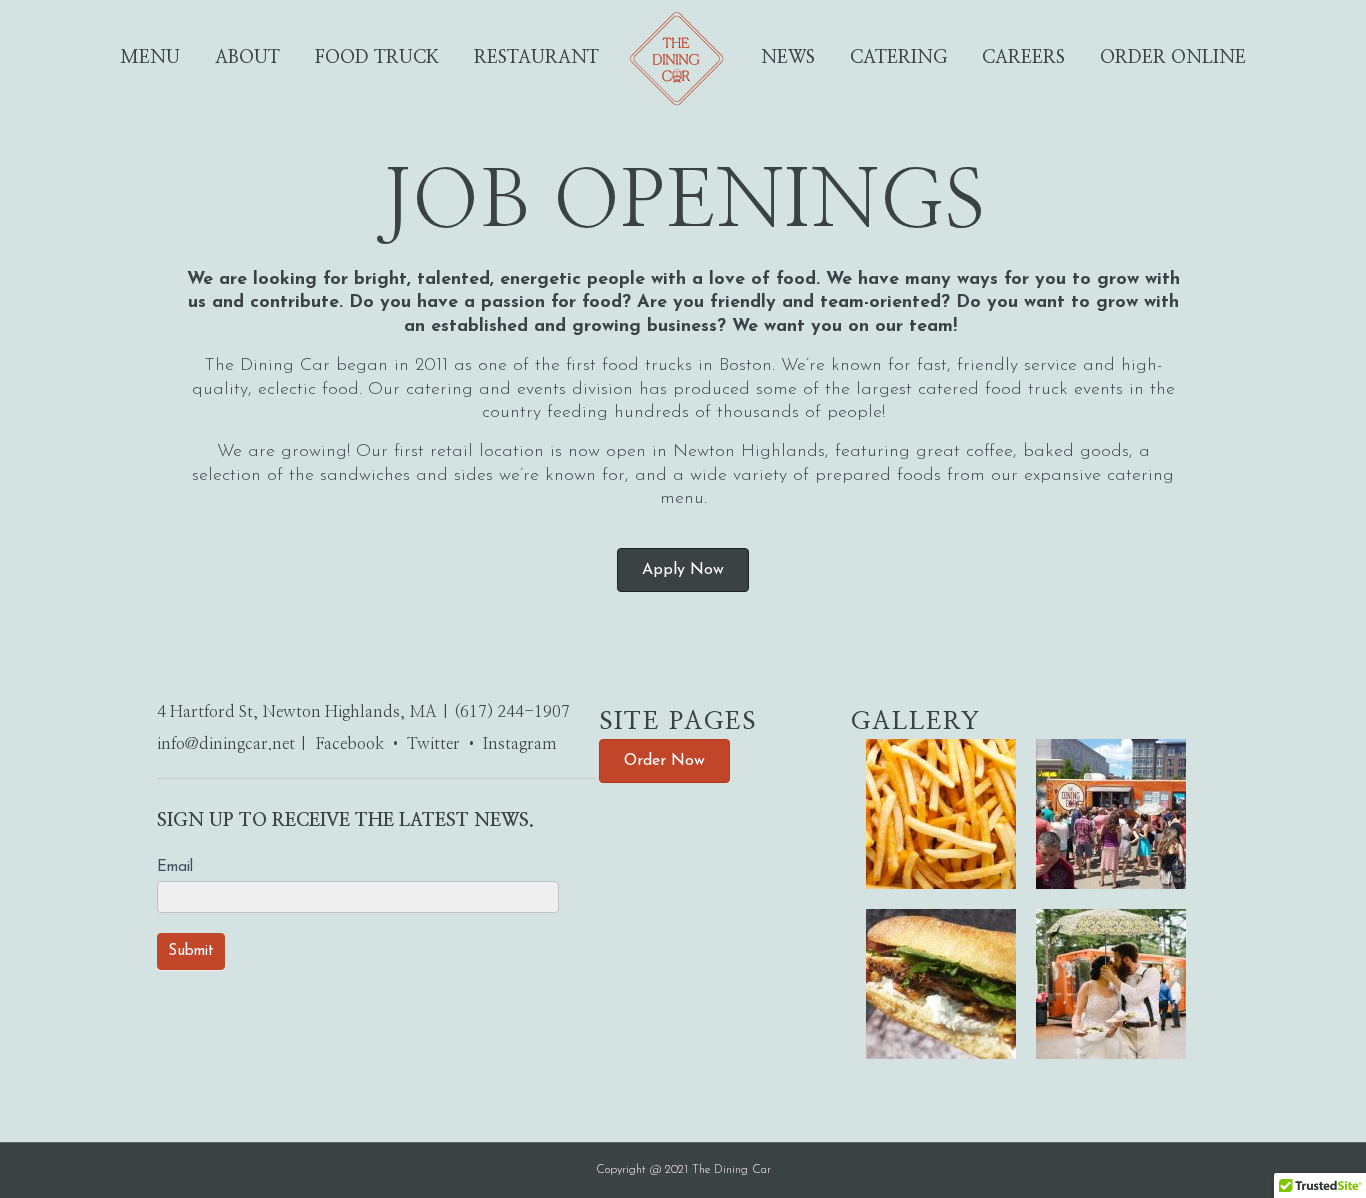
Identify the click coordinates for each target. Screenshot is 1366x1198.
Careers (1023, 58)
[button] (683, 570)
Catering (898, 58)
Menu (150, 58)
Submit (191, 951)
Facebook (350, 744)
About (247, 58)
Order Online (1173, 58)
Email (175, 867)
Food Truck (377, 58)
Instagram (520, 744)
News (788, 58)
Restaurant (536, 58)
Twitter (433, 744)
